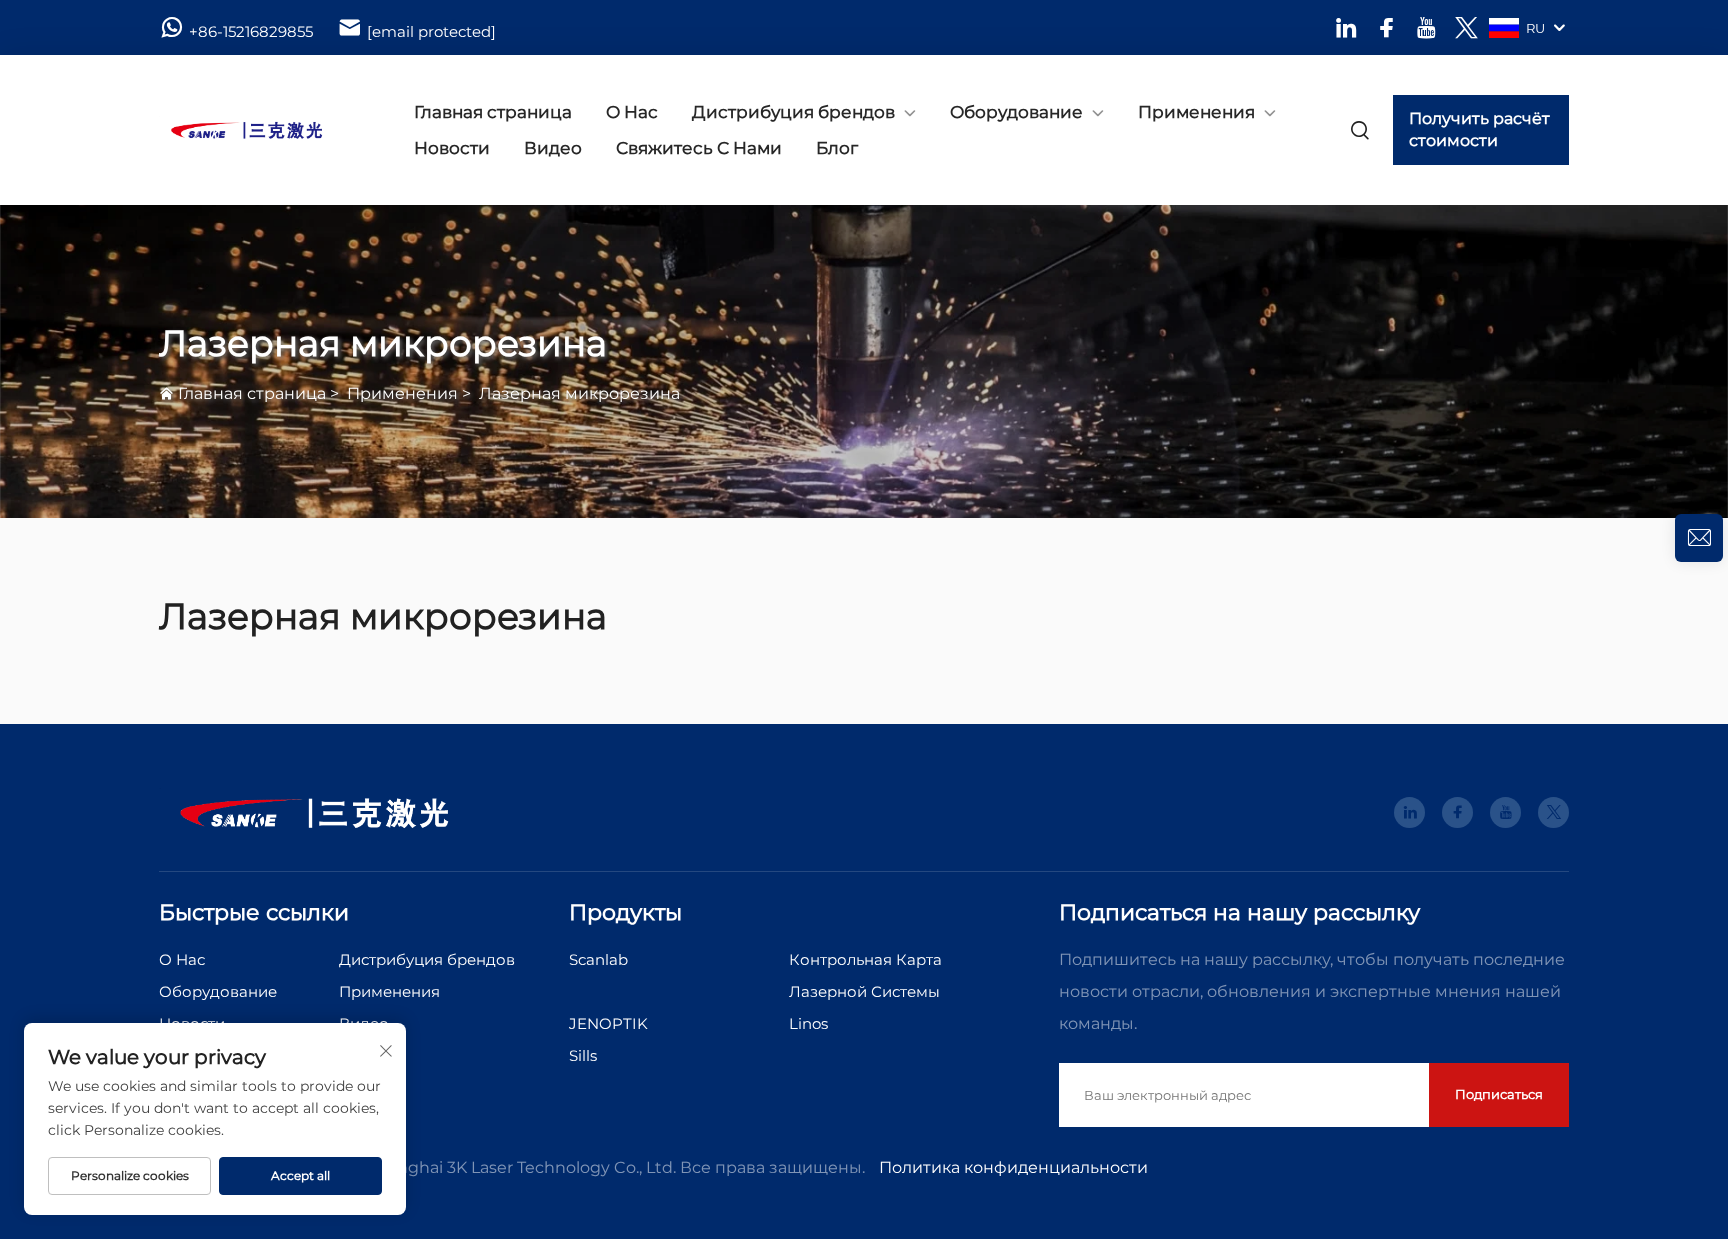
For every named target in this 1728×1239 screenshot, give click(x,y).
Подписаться (1499, 1094)
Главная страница (493, 112)
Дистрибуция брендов (793, 112)
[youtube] (1426, 27)
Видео (553, 148)
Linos (808, 1023)
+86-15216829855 (251, 31)
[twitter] (1466, 27)
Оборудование (1016, 112)
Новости (452, 148)
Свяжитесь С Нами (699, 148)
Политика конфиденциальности (1013, 1167)
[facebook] (1386, 27)
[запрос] (1699, 538)
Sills (583, 1055)
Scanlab (598, 959)
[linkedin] (1346, 27)
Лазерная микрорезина (579, 393)
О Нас (632, 112)
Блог (837, 148)
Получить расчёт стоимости (1479, 129)
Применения (1196, 112)
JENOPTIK (608, 1023)
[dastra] (264, 130)
